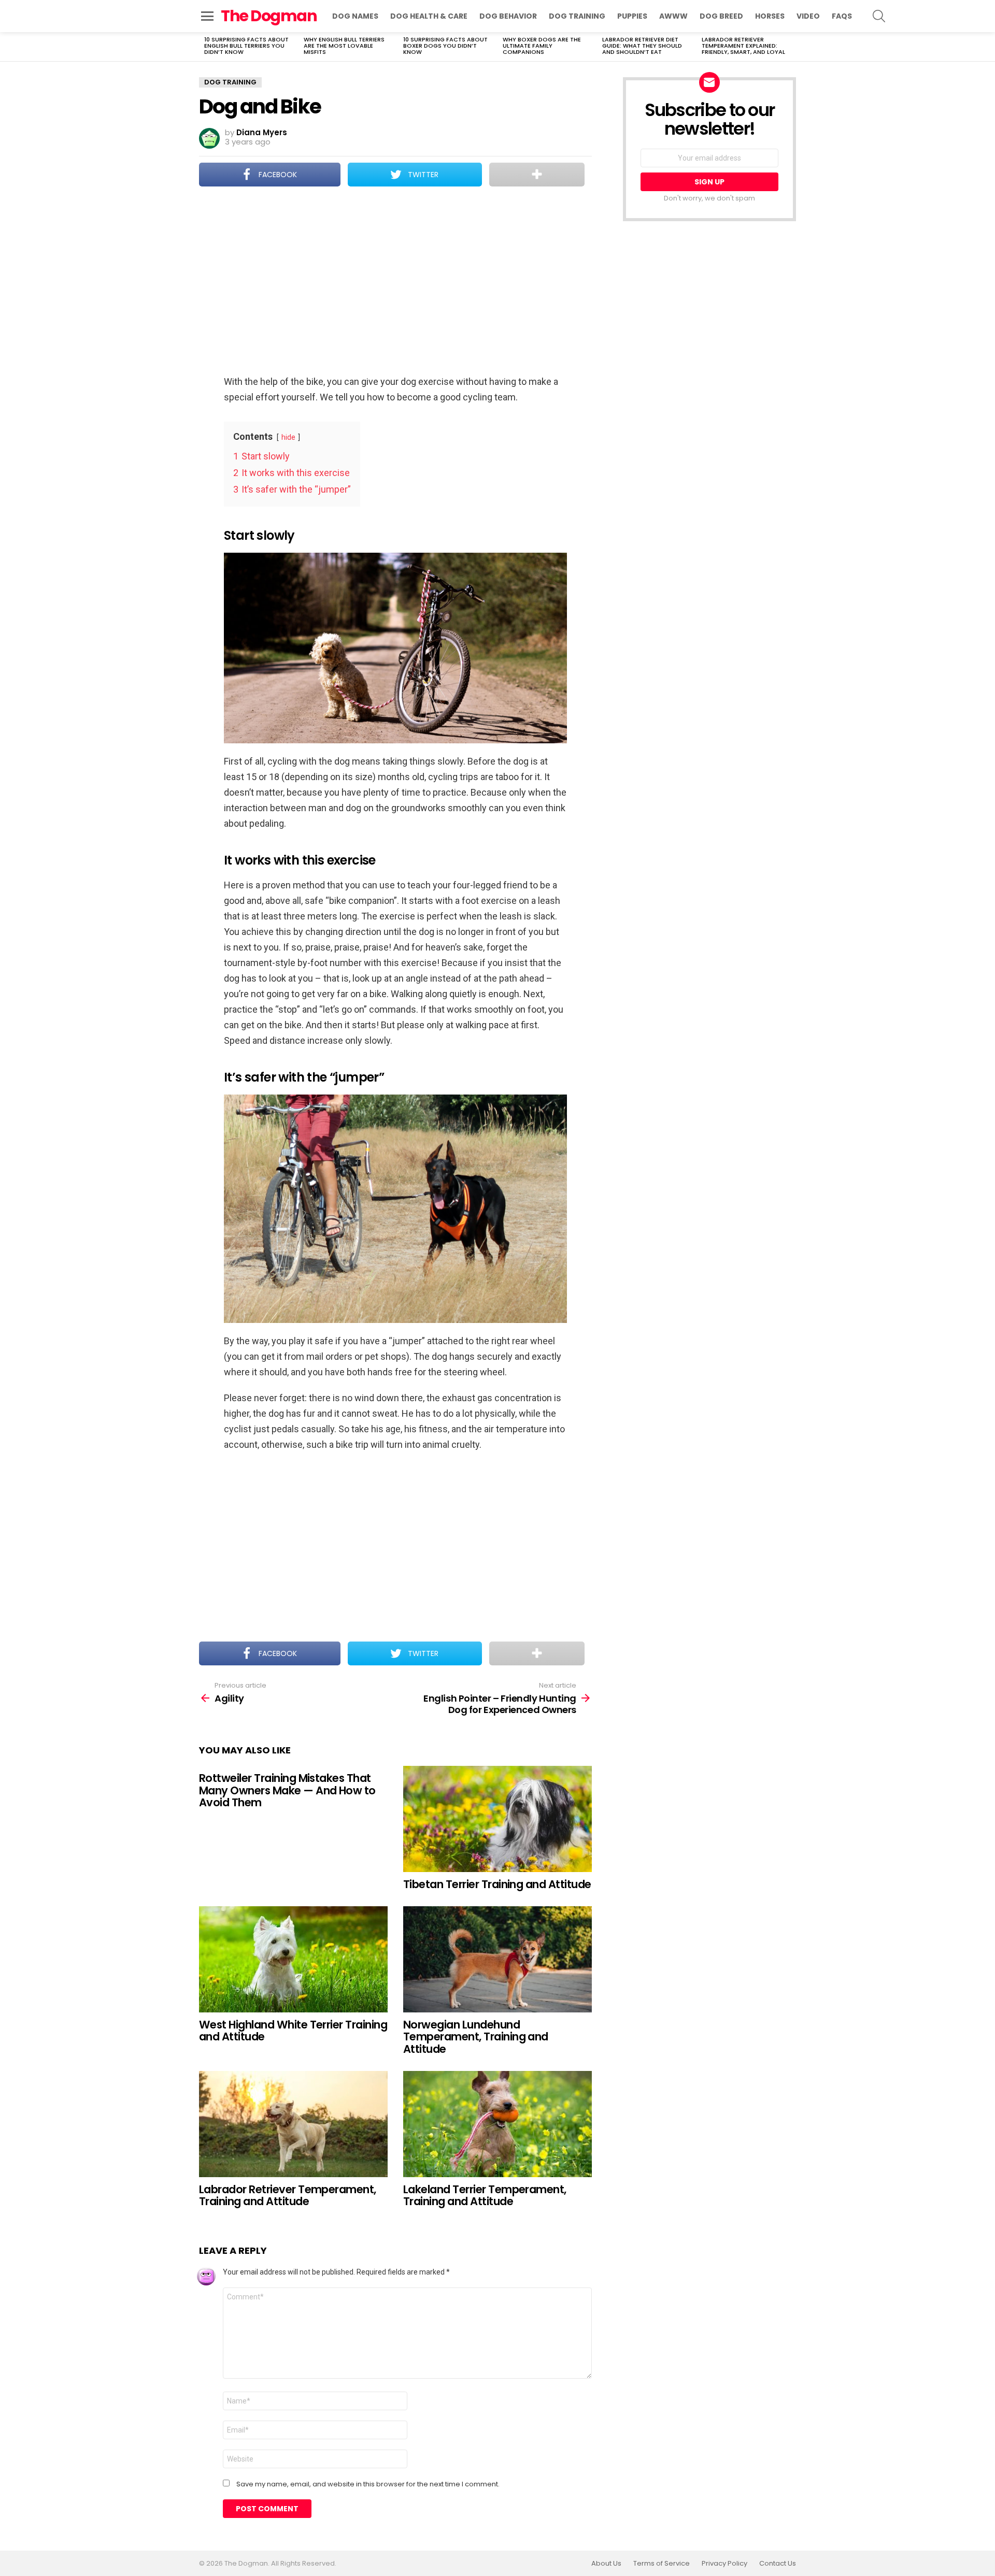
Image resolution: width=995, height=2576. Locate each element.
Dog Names (355, 16)
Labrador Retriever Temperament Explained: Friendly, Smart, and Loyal (743, 46)
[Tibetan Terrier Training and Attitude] (497, 1819)
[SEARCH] (879, 16)
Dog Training (577, 16)
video (808, 16)
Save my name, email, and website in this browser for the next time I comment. (368, 2484)
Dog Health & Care (429, 16)
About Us (606, 2564)
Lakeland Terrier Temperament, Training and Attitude (485, 2196)
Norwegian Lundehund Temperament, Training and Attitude (476, 2037)
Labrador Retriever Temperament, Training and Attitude (288, 2196)
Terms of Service (662, 2564)
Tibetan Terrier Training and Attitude (497, 1884)
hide (288, 437)
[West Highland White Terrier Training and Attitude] (293, 1959)
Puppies (632, 16)
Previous (204, 47)
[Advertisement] (395, 282)
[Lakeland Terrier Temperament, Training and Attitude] (497, 2124)
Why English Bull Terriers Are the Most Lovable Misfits (344, 46)
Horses (770, 16)
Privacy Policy (724, 2564)
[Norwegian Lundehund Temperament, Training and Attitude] (497, 1959)
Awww (673, 16)
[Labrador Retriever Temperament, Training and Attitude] (293, 2124)
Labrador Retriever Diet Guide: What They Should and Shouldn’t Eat (642, 46)
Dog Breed (721, 16)
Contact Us (778, 2564)
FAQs (842, 16)
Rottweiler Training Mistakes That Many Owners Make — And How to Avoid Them (287, 1790)
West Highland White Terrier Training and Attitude (293, 2031)
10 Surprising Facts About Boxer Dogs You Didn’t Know (445, 46)
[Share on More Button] (537, 175)
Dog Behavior (508, 16)
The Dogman (269, 16)
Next (791, 47)
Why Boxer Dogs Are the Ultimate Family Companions (542, 46)
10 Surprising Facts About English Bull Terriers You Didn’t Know (246, 46)
